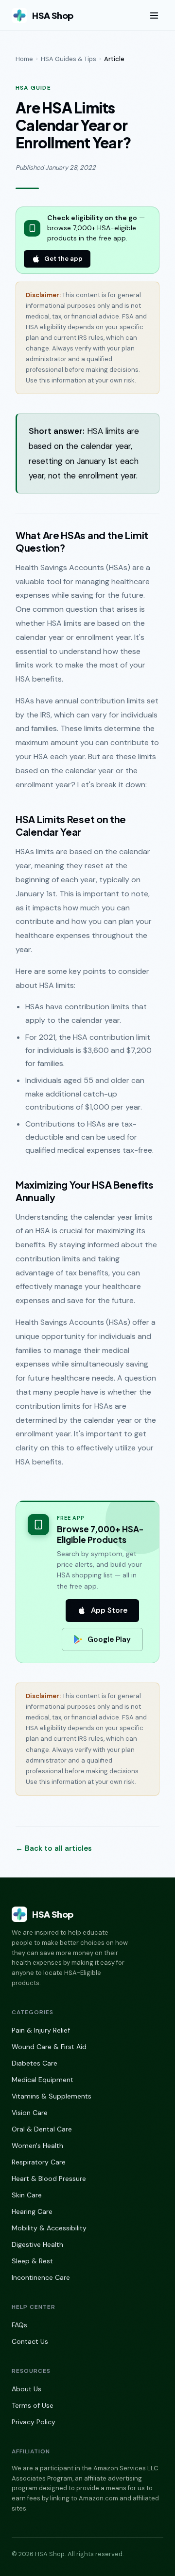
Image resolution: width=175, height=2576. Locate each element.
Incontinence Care (41, 2277)
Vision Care (30, 2113)
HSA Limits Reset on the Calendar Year (71, 825)
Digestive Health (37, 2244)
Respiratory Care (39, 2162)
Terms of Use (33, 2405)
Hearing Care (32, 2211)
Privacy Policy (34, 2422)
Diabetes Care (35, 2063)
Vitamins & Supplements (52, 2096)
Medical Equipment (43, 2080)
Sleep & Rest (32, 2261)
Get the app (63, 259)
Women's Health (37, 2146)
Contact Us (30, 2341)
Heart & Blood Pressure (49, 2178)
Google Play (109, 1639)
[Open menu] (154, 16)
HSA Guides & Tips (69, 59)
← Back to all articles (54, 1848)
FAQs (19, 2325)
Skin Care (27, 2195)
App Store (109, 1610)
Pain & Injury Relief (41, 2030)
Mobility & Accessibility (49, 2228)
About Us (26, 2389)
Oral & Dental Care (42, 2129)
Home (24, 59)
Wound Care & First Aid (49, 2047)
